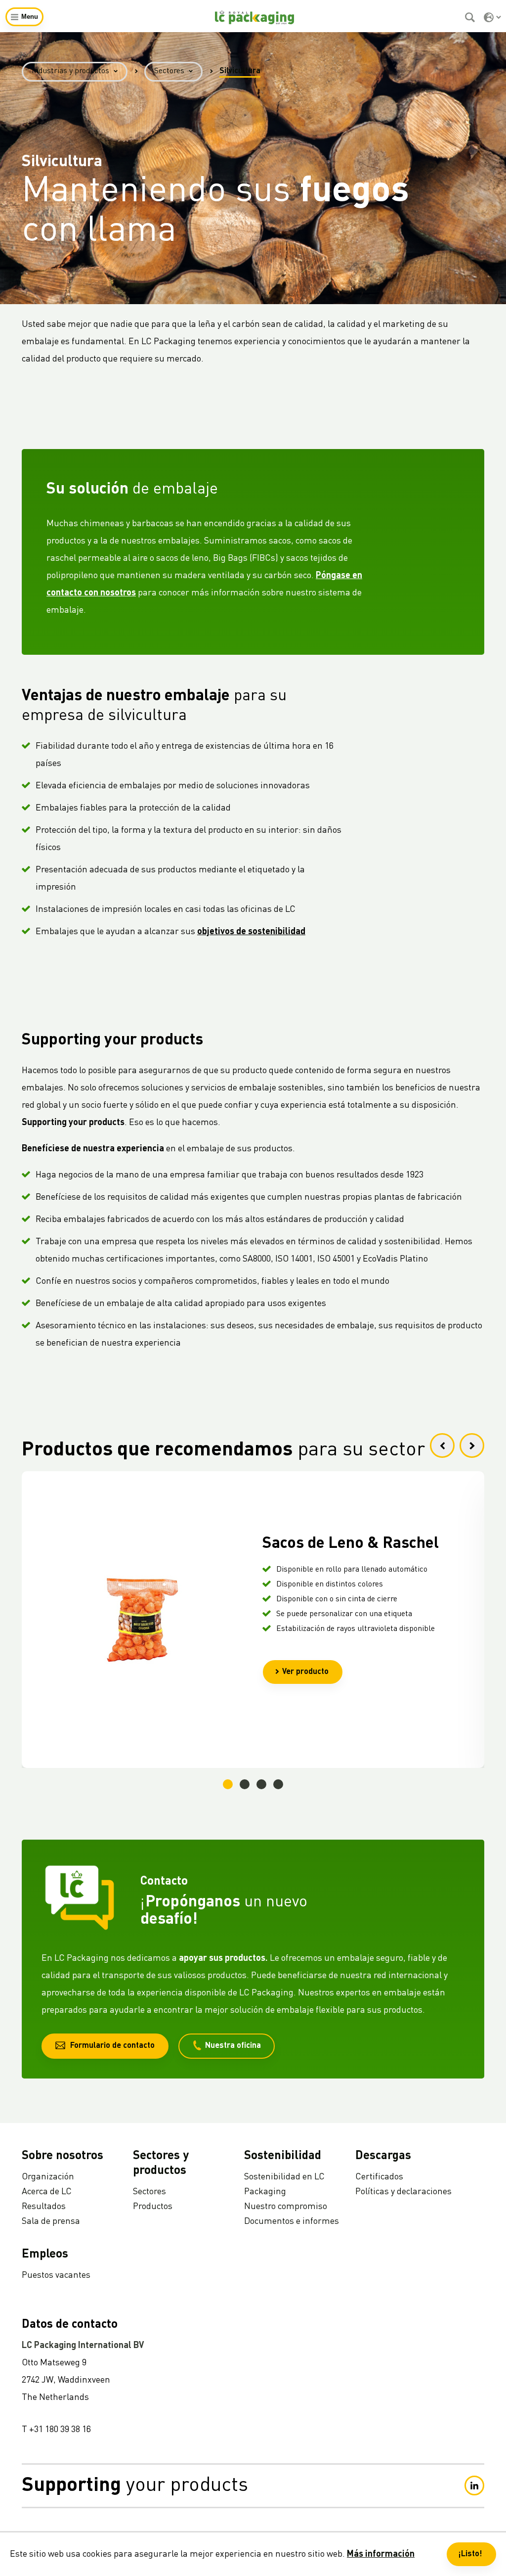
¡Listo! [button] (470, 2554)
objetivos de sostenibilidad (251, 932)
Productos (153, 2207)
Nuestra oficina (233, 2046)
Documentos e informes (292, 2221)
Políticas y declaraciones (403, 2192)
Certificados (379, 2177)
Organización (48, 2177)
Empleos (45, 2255)
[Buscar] (471, 17)
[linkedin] (474, 2486)
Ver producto (305, 1672)
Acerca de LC (47, 2192)
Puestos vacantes (56, 2275)
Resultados (44, 2207)
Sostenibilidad (283, 2156)
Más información (381, 2554)
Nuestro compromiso (286, 2207)
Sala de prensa (51, 2221)
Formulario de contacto (112, 2046)
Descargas (383, 2156)
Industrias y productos (70, 71)
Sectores (169, 71)
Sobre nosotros (63, 2156)
